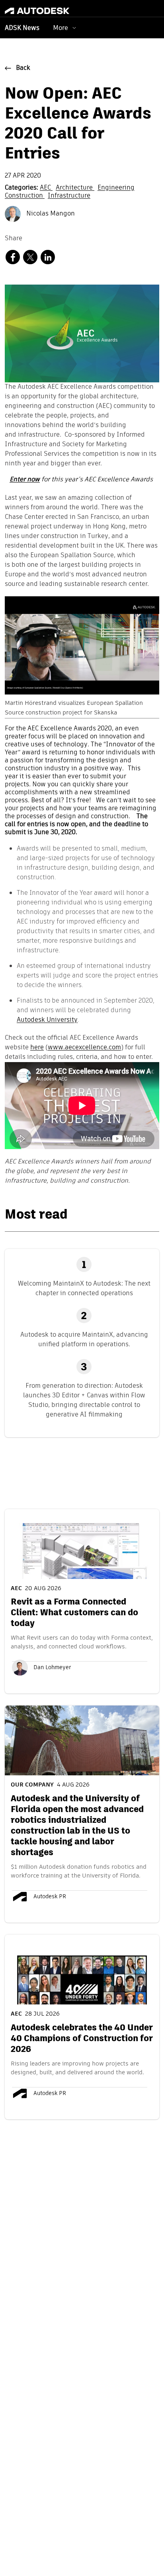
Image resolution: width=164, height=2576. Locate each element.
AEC (46, 188)
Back (23, 68)
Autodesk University (47, 1020)
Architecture (75, 188)
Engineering (116, 188)
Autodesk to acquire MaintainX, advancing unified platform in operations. (84, 1339)
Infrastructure (69, 196)
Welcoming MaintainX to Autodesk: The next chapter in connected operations (84, 1288)
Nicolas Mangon (50, 214)
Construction (25, 196)
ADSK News (22, 28)
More (61, 28)
